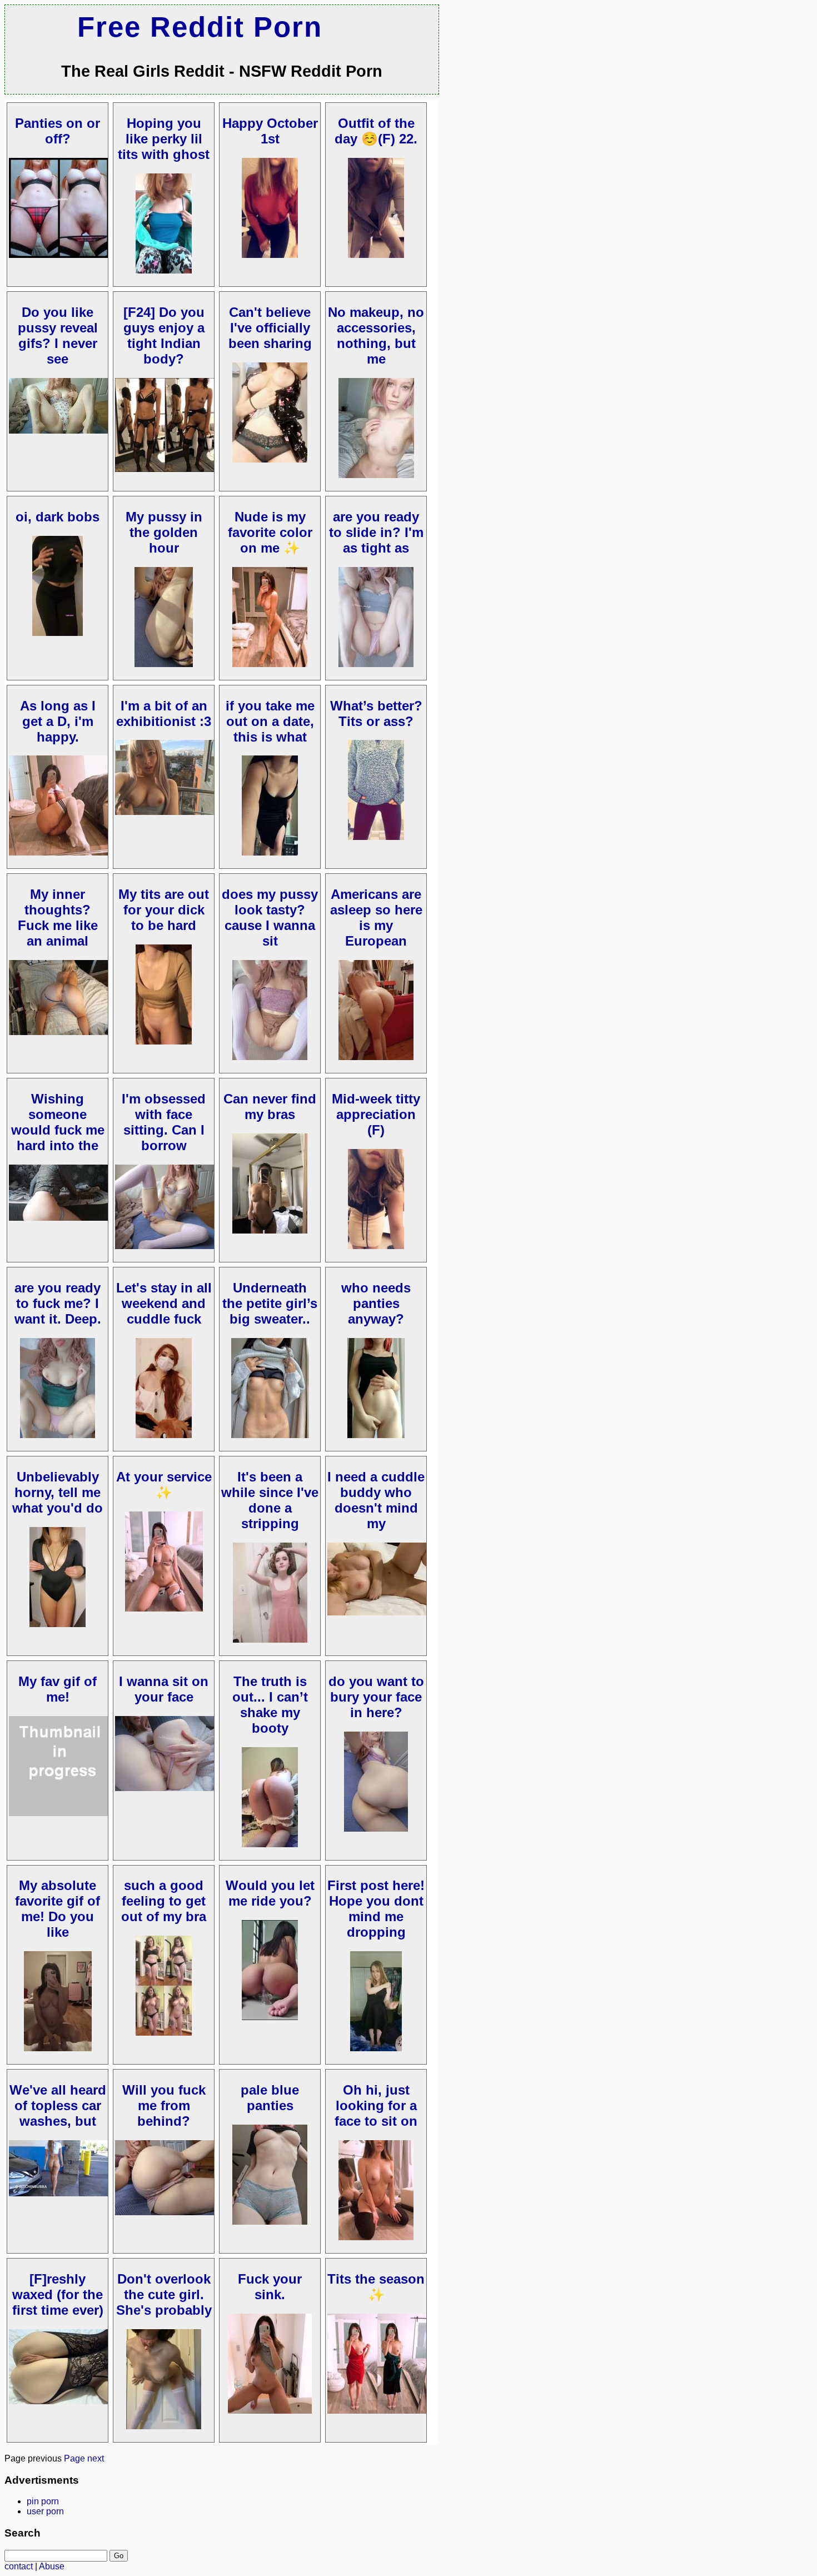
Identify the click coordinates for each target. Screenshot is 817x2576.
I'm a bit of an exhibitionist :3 (164, 713)
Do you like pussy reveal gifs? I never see (58, 335)
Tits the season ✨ (376, 2287)
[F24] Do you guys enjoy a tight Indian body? (164, 335)
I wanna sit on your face (164, 1689)
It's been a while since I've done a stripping (270, 1500)
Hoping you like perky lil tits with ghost (164, 139)
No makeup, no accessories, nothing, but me (376, 335)
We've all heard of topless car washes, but (58, 2105)
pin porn (43, 2501)
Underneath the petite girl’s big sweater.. (270, 1303)
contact (19, 2566)
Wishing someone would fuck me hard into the (58, 1122)
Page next (84, 2458)
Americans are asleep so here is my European (376, 917)
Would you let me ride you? (270, 1893)
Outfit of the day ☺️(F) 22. (376, 131)
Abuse (52, 2566)
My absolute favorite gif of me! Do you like (58, 1909)
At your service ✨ (164, 1485)
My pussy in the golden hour (164, 532)
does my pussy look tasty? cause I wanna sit (270, 917)
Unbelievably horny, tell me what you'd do (58, 1492)
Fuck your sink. (270, 2287)
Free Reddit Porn (200, 27)
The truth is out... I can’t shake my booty (270, 1705)
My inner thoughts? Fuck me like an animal (58, 917)
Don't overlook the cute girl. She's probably (164, 2294)
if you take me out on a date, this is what (270, 721)
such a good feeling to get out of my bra (164, 1901)
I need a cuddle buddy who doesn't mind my (376, 1500)
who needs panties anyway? (376, 1303)
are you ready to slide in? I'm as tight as (376, 532)
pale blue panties (270, 2098)
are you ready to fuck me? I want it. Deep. (58, 1303)
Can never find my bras (270, 1107)
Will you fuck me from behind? (164, 2105)
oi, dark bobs (58, 517)
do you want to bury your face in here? (376, 1697)
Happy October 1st (270, 131)
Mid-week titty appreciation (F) (376, 1114)
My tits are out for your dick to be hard (164, 910)
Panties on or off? (58, 131)
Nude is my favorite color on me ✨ (270, 532)
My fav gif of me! (58, 1689)
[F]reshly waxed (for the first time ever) (58, 2294)
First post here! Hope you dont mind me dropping (376, 1909)
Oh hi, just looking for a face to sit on (376, 2105)
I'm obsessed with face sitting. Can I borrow (164, 1122)
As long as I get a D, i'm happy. (58, 721)
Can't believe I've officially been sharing (270, 328)
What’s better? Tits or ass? (376, 713)
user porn (45, 2511)
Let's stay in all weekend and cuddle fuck (164, 1303)
